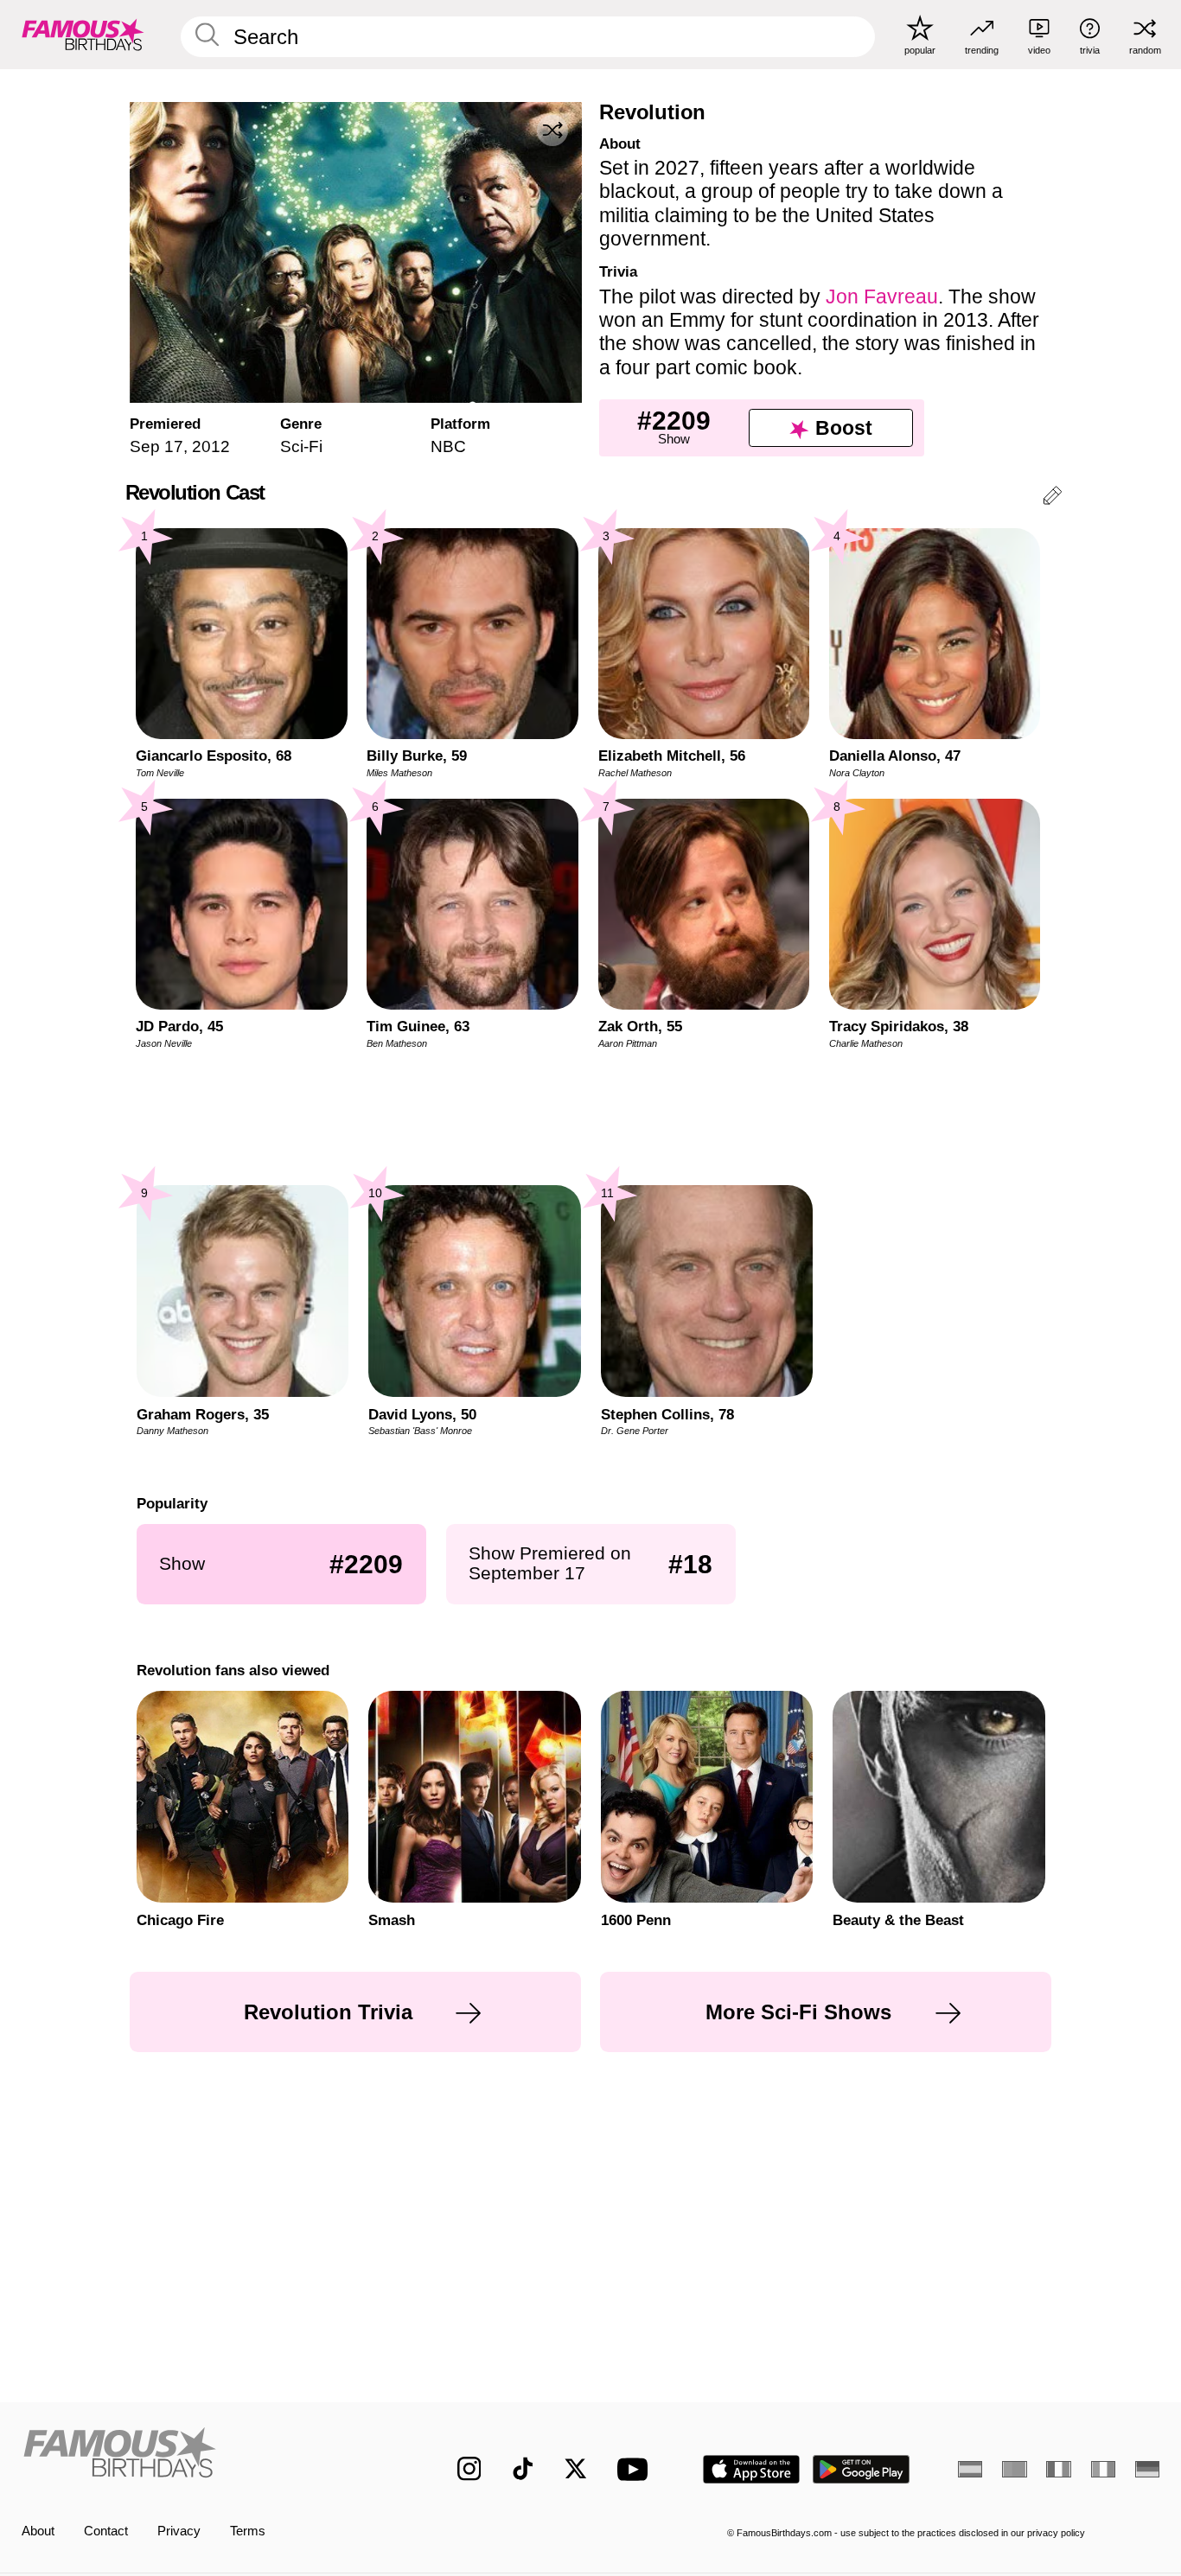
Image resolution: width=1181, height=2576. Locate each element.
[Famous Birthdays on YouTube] (636, 2469)
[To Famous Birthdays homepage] (83, 34)
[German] (1147, 2469)
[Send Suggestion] (1052, 498)
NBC (448, 446)
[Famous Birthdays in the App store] (751, 2469)
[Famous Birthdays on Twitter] (576, 2469)
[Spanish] (970, 2469)
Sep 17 (156, 446)
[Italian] (1103, 2469)
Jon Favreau (882, 296)
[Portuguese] (1014, 2469)
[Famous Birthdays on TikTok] (523, 2469)
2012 (211, 446)
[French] (1058, 2469)
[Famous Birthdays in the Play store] (862, 2469)
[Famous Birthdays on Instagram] (469, 2469)
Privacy (179, 2531)
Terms (248, 2531)
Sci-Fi (301, 446)
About (38, 2531)
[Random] (552, 131)
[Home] (206, 2455)
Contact (106, 2531)
